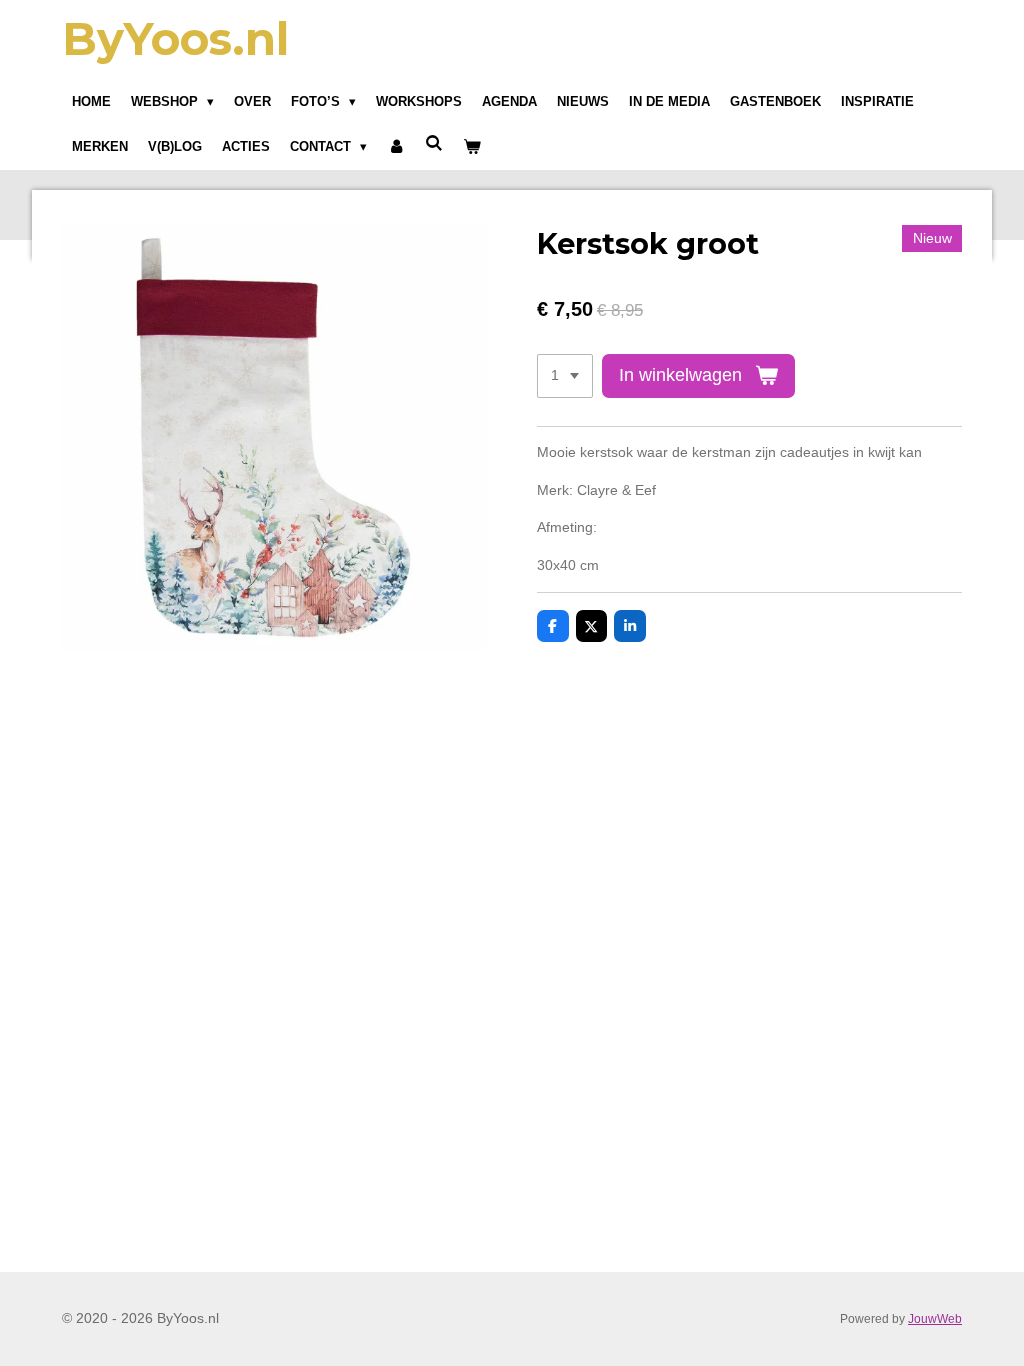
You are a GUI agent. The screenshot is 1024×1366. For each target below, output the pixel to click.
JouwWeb (935, 1318)
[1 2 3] (565, 376)
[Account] (396, 147)
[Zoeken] (434, 143)
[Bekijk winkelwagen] (473, 147)
